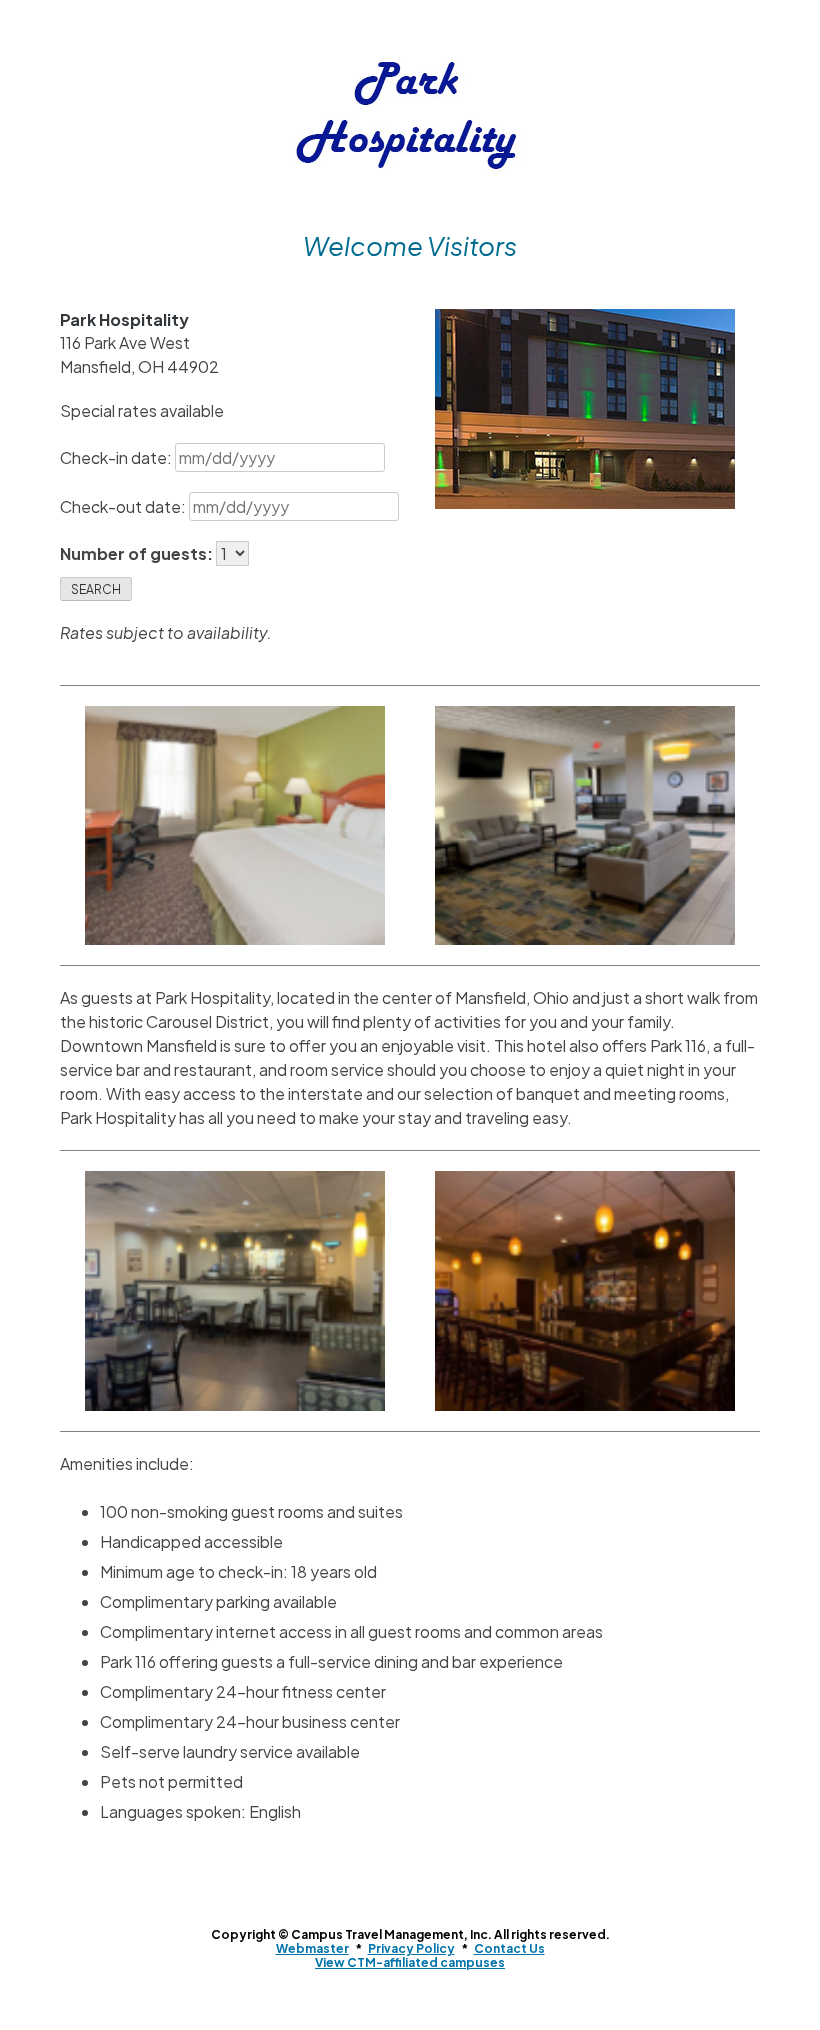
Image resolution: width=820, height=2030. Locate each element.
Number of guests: (138, 553)
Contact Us (509, 1948)
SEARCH (96, 589)
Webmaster (312, 1948)
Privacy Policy (411, 1948)
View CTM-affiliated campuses (410, 1962)
